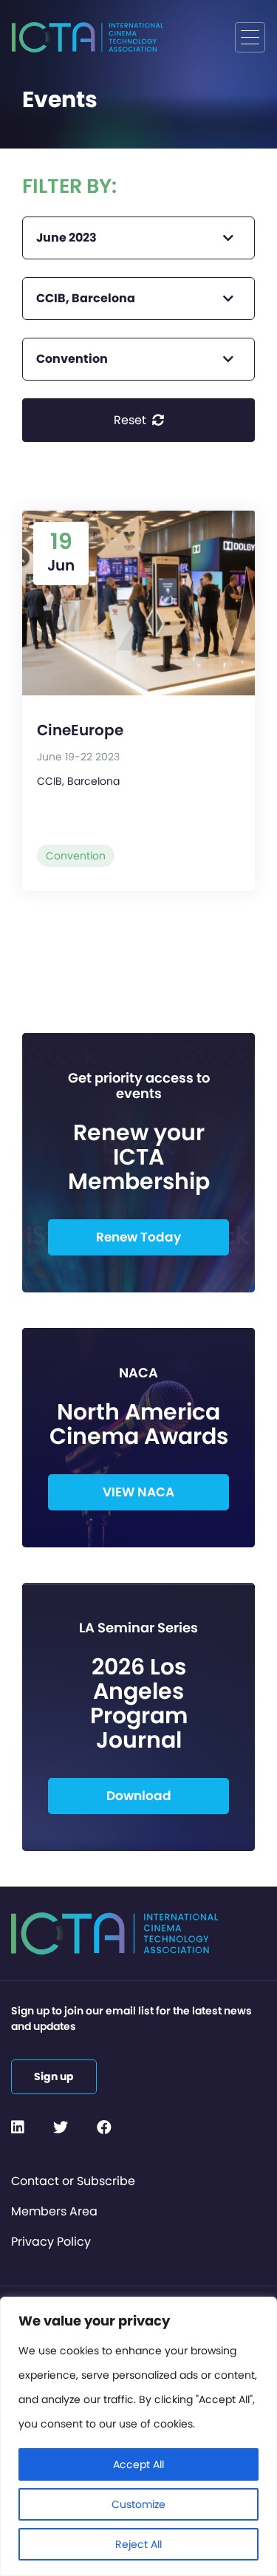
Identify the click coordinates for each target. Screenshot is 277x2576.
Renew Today (138, 1237)
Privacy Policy (51, 2242)
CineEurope (80, 730)
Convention (76, 856)
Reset (131, 420)
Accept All (138, 2464)
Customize (138, 2504)
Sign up (54, 2076)
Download (139, 1796)
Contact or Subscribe (73, 2181)
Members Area (54, 2211)
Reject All (138, 2544)
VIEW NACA (138, 1492)
